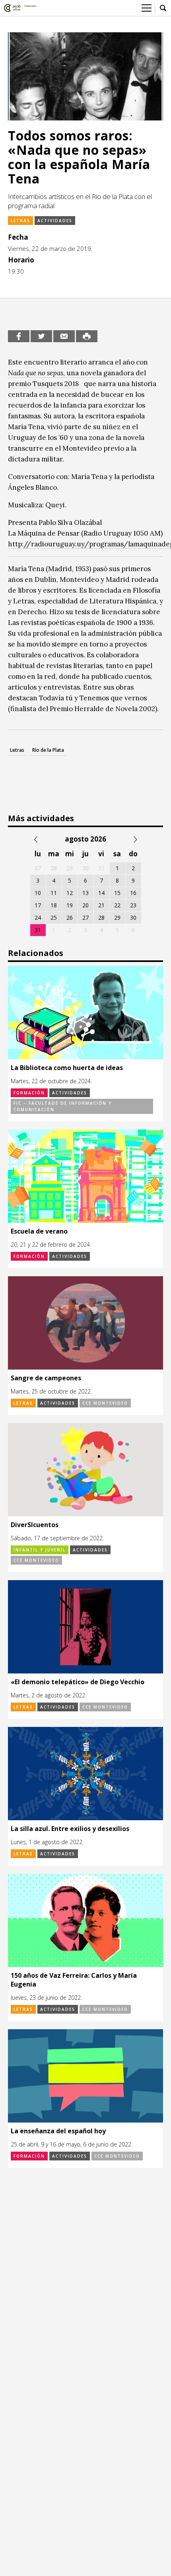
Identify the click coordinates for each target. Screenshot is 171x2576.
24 (38, 917)
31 (38, 930)
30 (133, 917)
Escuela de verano (39, 1231)
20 (85, 905)
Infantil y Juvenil (40, 1550)
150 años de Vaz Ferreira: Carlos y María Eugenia (74, 1980)
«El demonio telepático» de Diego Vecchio (78, 1682)
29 (117, 917)
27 (85, 917)
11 (54, 893)
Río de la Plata (48, 750)
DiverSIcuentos (35, 1525)
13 (85, 893)
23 (133, 905)
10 (38, 893)
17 (38, 905)
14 (101, 893)
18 (54, 905)
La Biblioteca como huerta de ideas (67, 1068)
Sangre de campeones (46, 1378)
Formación (29, 1093)
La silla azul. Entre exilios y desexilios (70, 1829)
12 (70, 893)
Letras (20, 221)
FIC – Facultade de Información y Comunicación (63, 1106)
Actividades (55, 221)
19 (70, 905)
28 (101, 917)
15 (117, 893)
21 (101, 905)
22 (117, 905)
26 (70, 917)
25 (54, 917)
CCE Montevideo (105, 1403)
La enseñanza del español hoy (58, 2131)
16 (133, 893)
